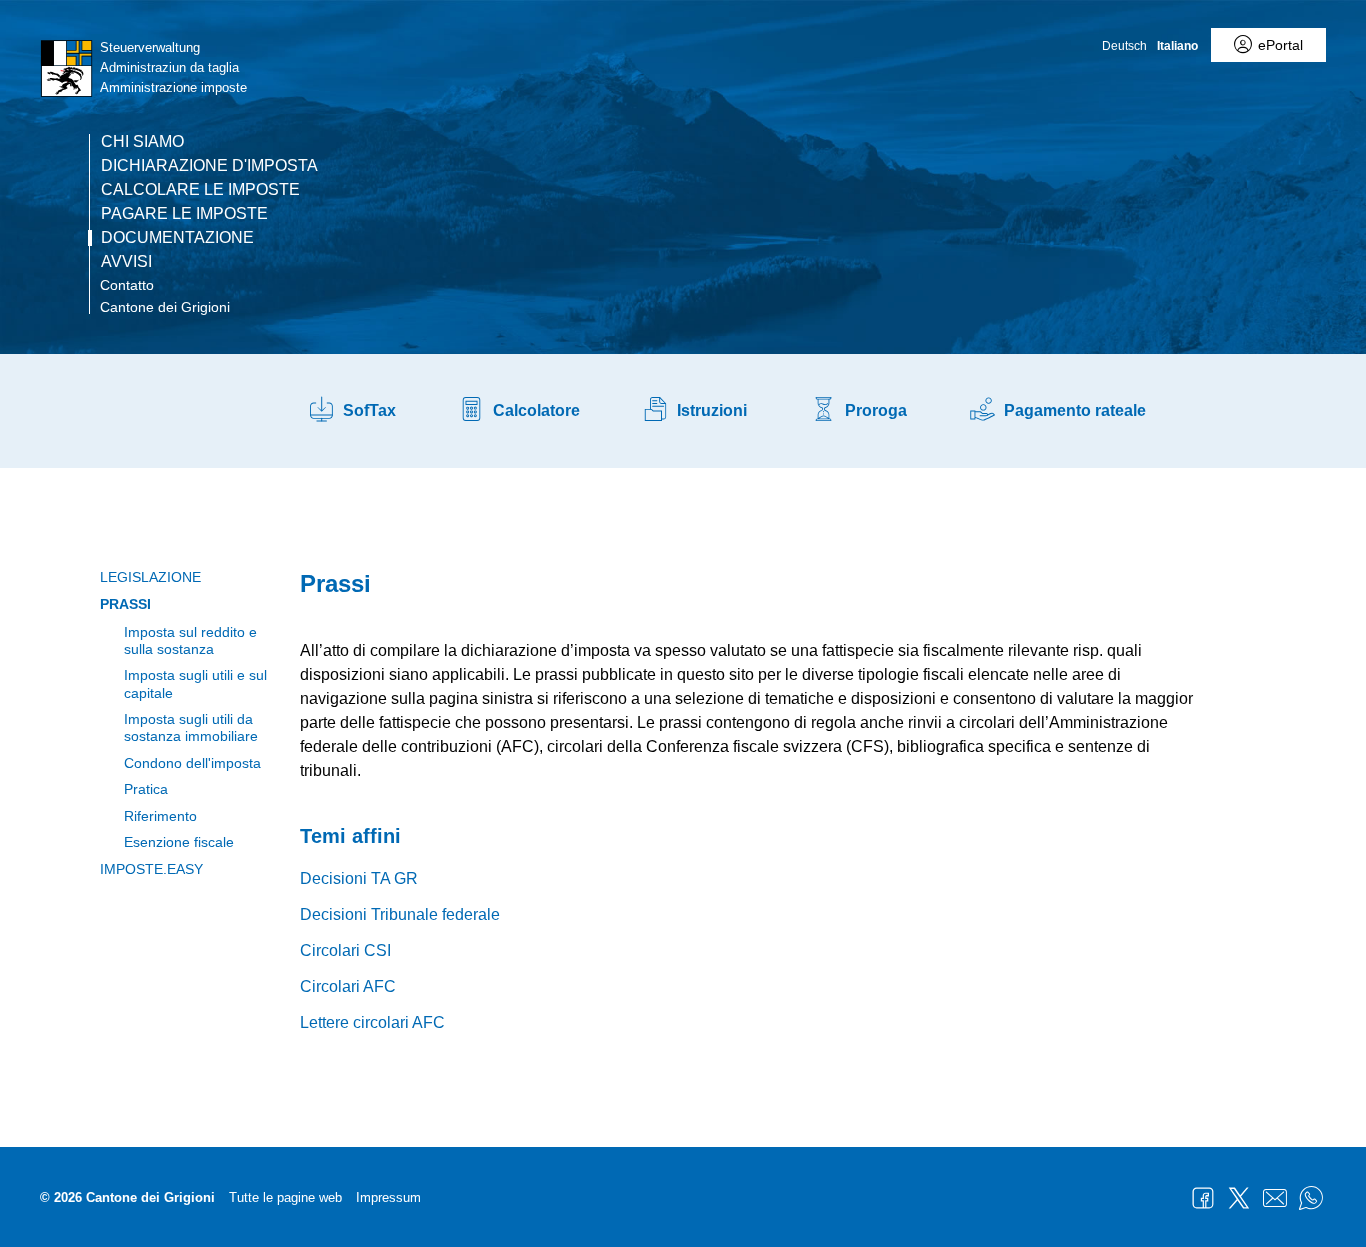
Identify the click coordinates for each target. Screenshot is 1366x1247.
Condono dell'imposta (192, 763)
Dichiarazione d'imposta (209, 166)
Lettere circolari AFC (372, 1022)
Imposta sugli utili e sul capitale (195, 683)
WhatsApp (1311, 1198)
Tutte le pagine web (285, 1197)
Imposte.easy (151, 869)
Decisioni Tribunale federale (400, 914)
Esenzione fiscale (179, 842)
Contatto (127, 285)
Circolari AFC (348, 986)
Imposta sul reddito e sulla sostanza (190, 640)
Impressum (388, 1197)
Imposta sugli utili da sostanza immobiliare (191, 727)
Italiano (1177, 46)
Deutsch (1124, 46)
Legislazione (150, 577)
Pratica (146, 789)
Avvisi (126, 262)
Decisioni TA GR (359, 878)
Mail (1275, 1198)
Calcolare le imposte (200, 190)
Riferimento (160, 816)
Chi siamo (142, 142)
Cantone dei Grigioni (165, 307)
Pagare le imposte (184, 214)
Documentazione (177, 238)
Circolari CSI (345, 950)
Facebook (1203, 1198)
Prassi (125, 604)
